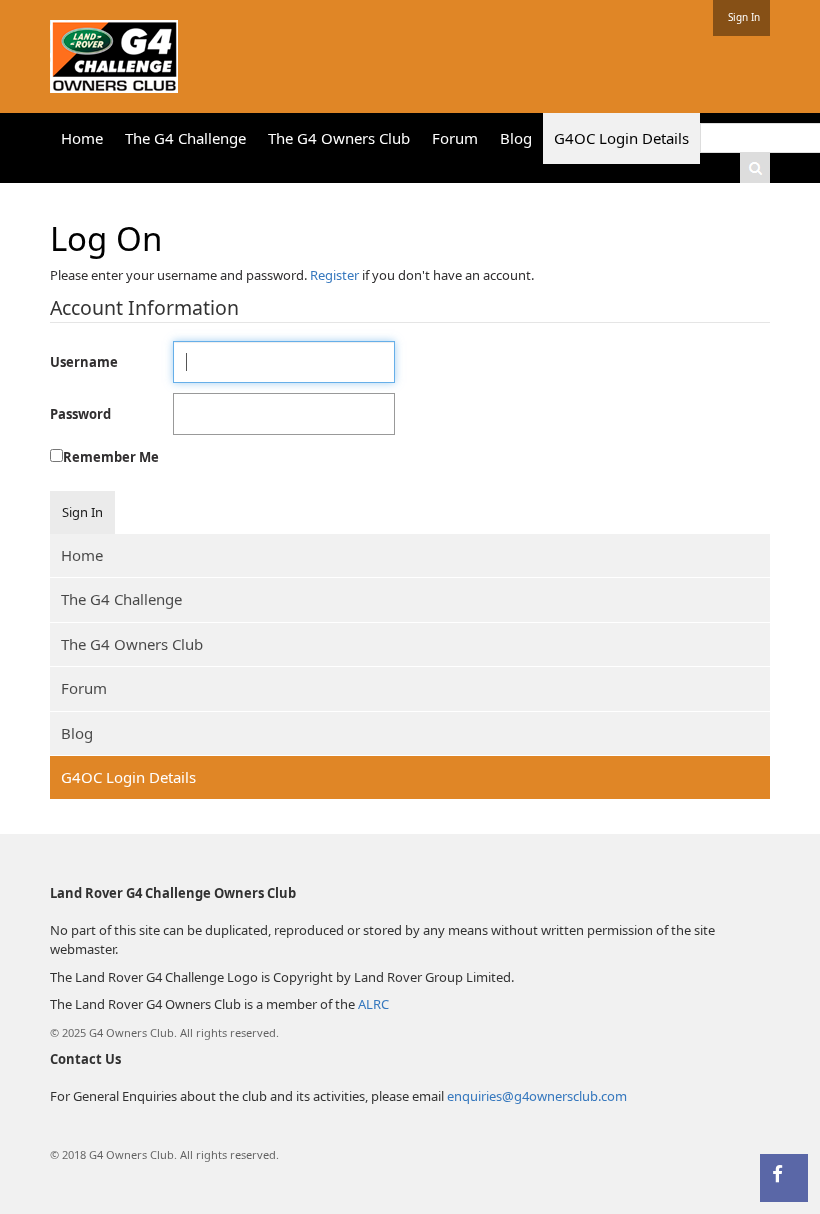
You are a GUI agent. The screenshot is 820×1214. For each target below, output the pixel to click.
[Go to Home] (114, 52)
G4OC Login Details (128, 777)
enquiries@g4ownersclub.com (537, 1096)
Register (334, 275)
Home (82, 555)
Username (84, 362)
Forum (84, 688)
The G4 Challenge (121, 599)
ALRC (373, 1004)
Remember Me (111, 457)
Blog (77, 733)
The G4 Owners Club (132, 644)
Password (80, 414)
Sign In (744, 17)
